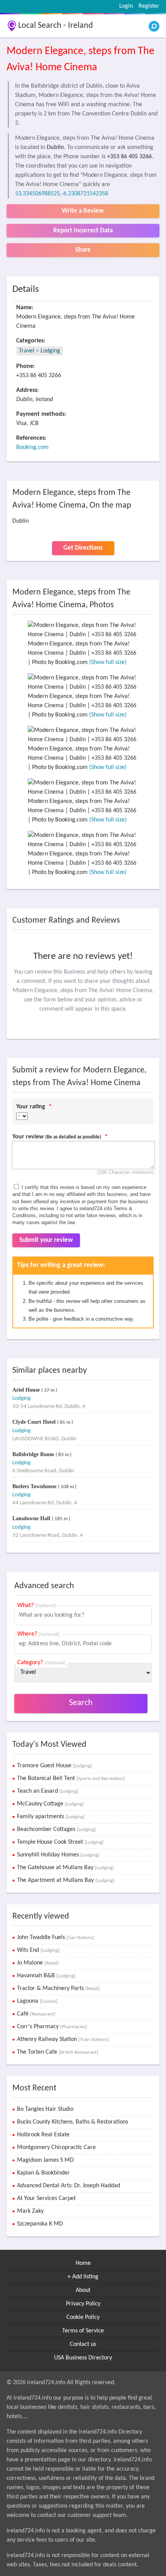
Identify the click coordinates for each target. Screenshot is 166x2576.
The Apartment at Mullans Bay (66, 1880)
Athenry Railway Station (63, 2039)
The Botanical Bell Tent (71, 1778)
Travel (27, 351)
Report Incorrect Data (83, 231)
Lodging (50, 351)
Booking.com (32, 447)
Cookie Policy (83, 2317)
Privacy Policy (83, 2304)
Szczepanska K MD (40, 2224)
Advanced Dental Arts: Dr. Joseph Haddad (69, 2186)
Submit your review (46, 1240)
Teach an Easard (48, 1791)
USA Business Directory (83, 2358)
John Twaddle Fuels (56, 1938)
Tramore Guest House (54, 1766)
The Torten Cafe (58, 2052)
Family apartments (51, 1817)
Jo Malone (38, 1963)
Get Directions (83, 548)
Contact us (83, 2344)
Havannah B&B (46, 1976)
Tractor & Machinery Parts (58, 1988)
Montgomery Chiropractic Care (56, 2148)
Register (149, 6)
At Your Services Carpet (46, 2198)
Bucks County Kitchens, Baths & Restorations (73, 2122)
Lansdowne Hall (32, 1518)
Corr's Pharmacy (52, 2027)
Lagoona (37, 2001)
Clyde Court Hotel (35, 1422)
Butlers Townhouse (35, 1486)
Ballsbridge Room (34, 1454)
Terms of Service (83, 2331)
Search (81, 1703)
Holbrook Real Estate (43, 2135)
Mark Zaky (30, 2211)
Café (36, 2014)
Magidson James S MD (45, 2160)
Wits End (38, 1950)
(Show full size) (108, 662)
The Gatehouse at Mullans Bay (65, 1868)
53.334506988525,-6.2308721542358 (62, 194)
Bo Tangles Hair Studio (45, 2109)
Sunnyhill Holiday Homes (58, 1855)
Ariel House (27, 1390)
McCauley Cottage (50, 1804)
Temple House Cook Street (60, 1842)
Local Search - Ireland (56, 26)
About (83, 2290)
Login (126, 6)
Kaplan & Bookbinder (43, 2173)
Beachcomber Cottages (56, 1829)
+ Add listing (83, 2277)
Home (83, 2263)
